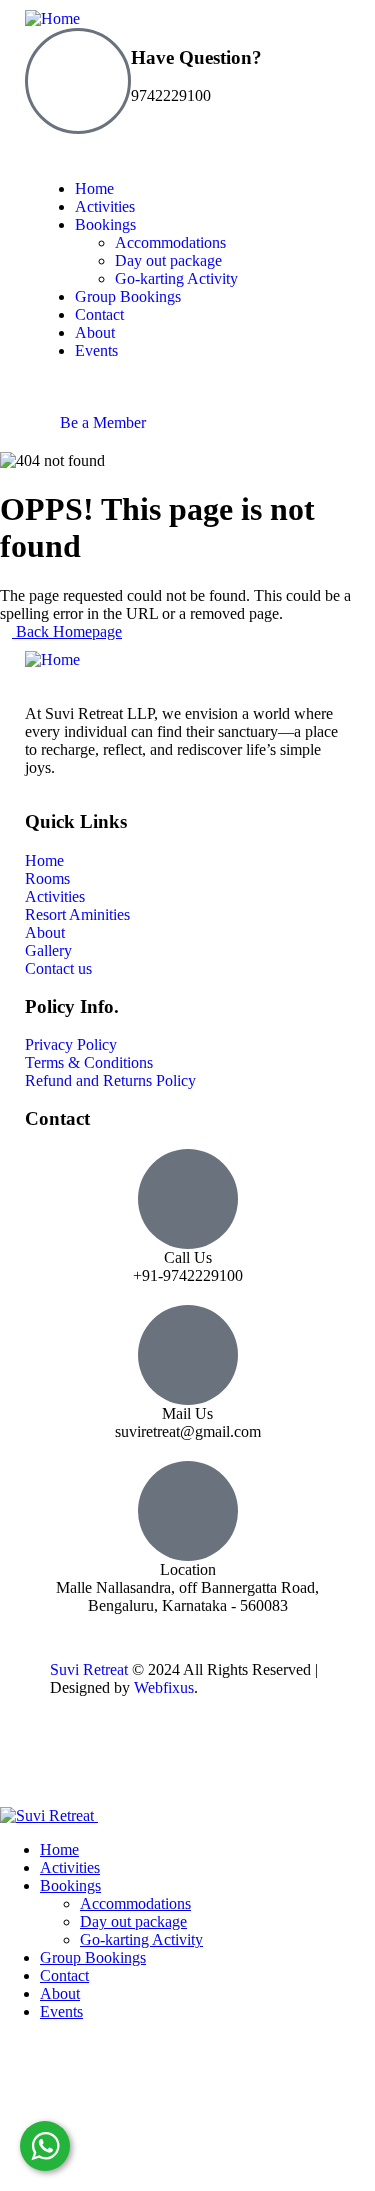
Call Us (188, 1257)
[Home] (52, 18)
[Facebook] (129, 1758)
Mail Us (187, 1413)
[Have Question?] (78, 81)
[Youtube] (75, 1758)
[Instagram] (183, 1758)
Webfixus (164, 1687)
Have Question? (196, 57)
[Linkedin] (237, 1758)
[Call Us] (188, 1199)
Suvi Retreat (89, 1669)
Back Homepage (67, 631)
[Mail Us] (188, 1355)
